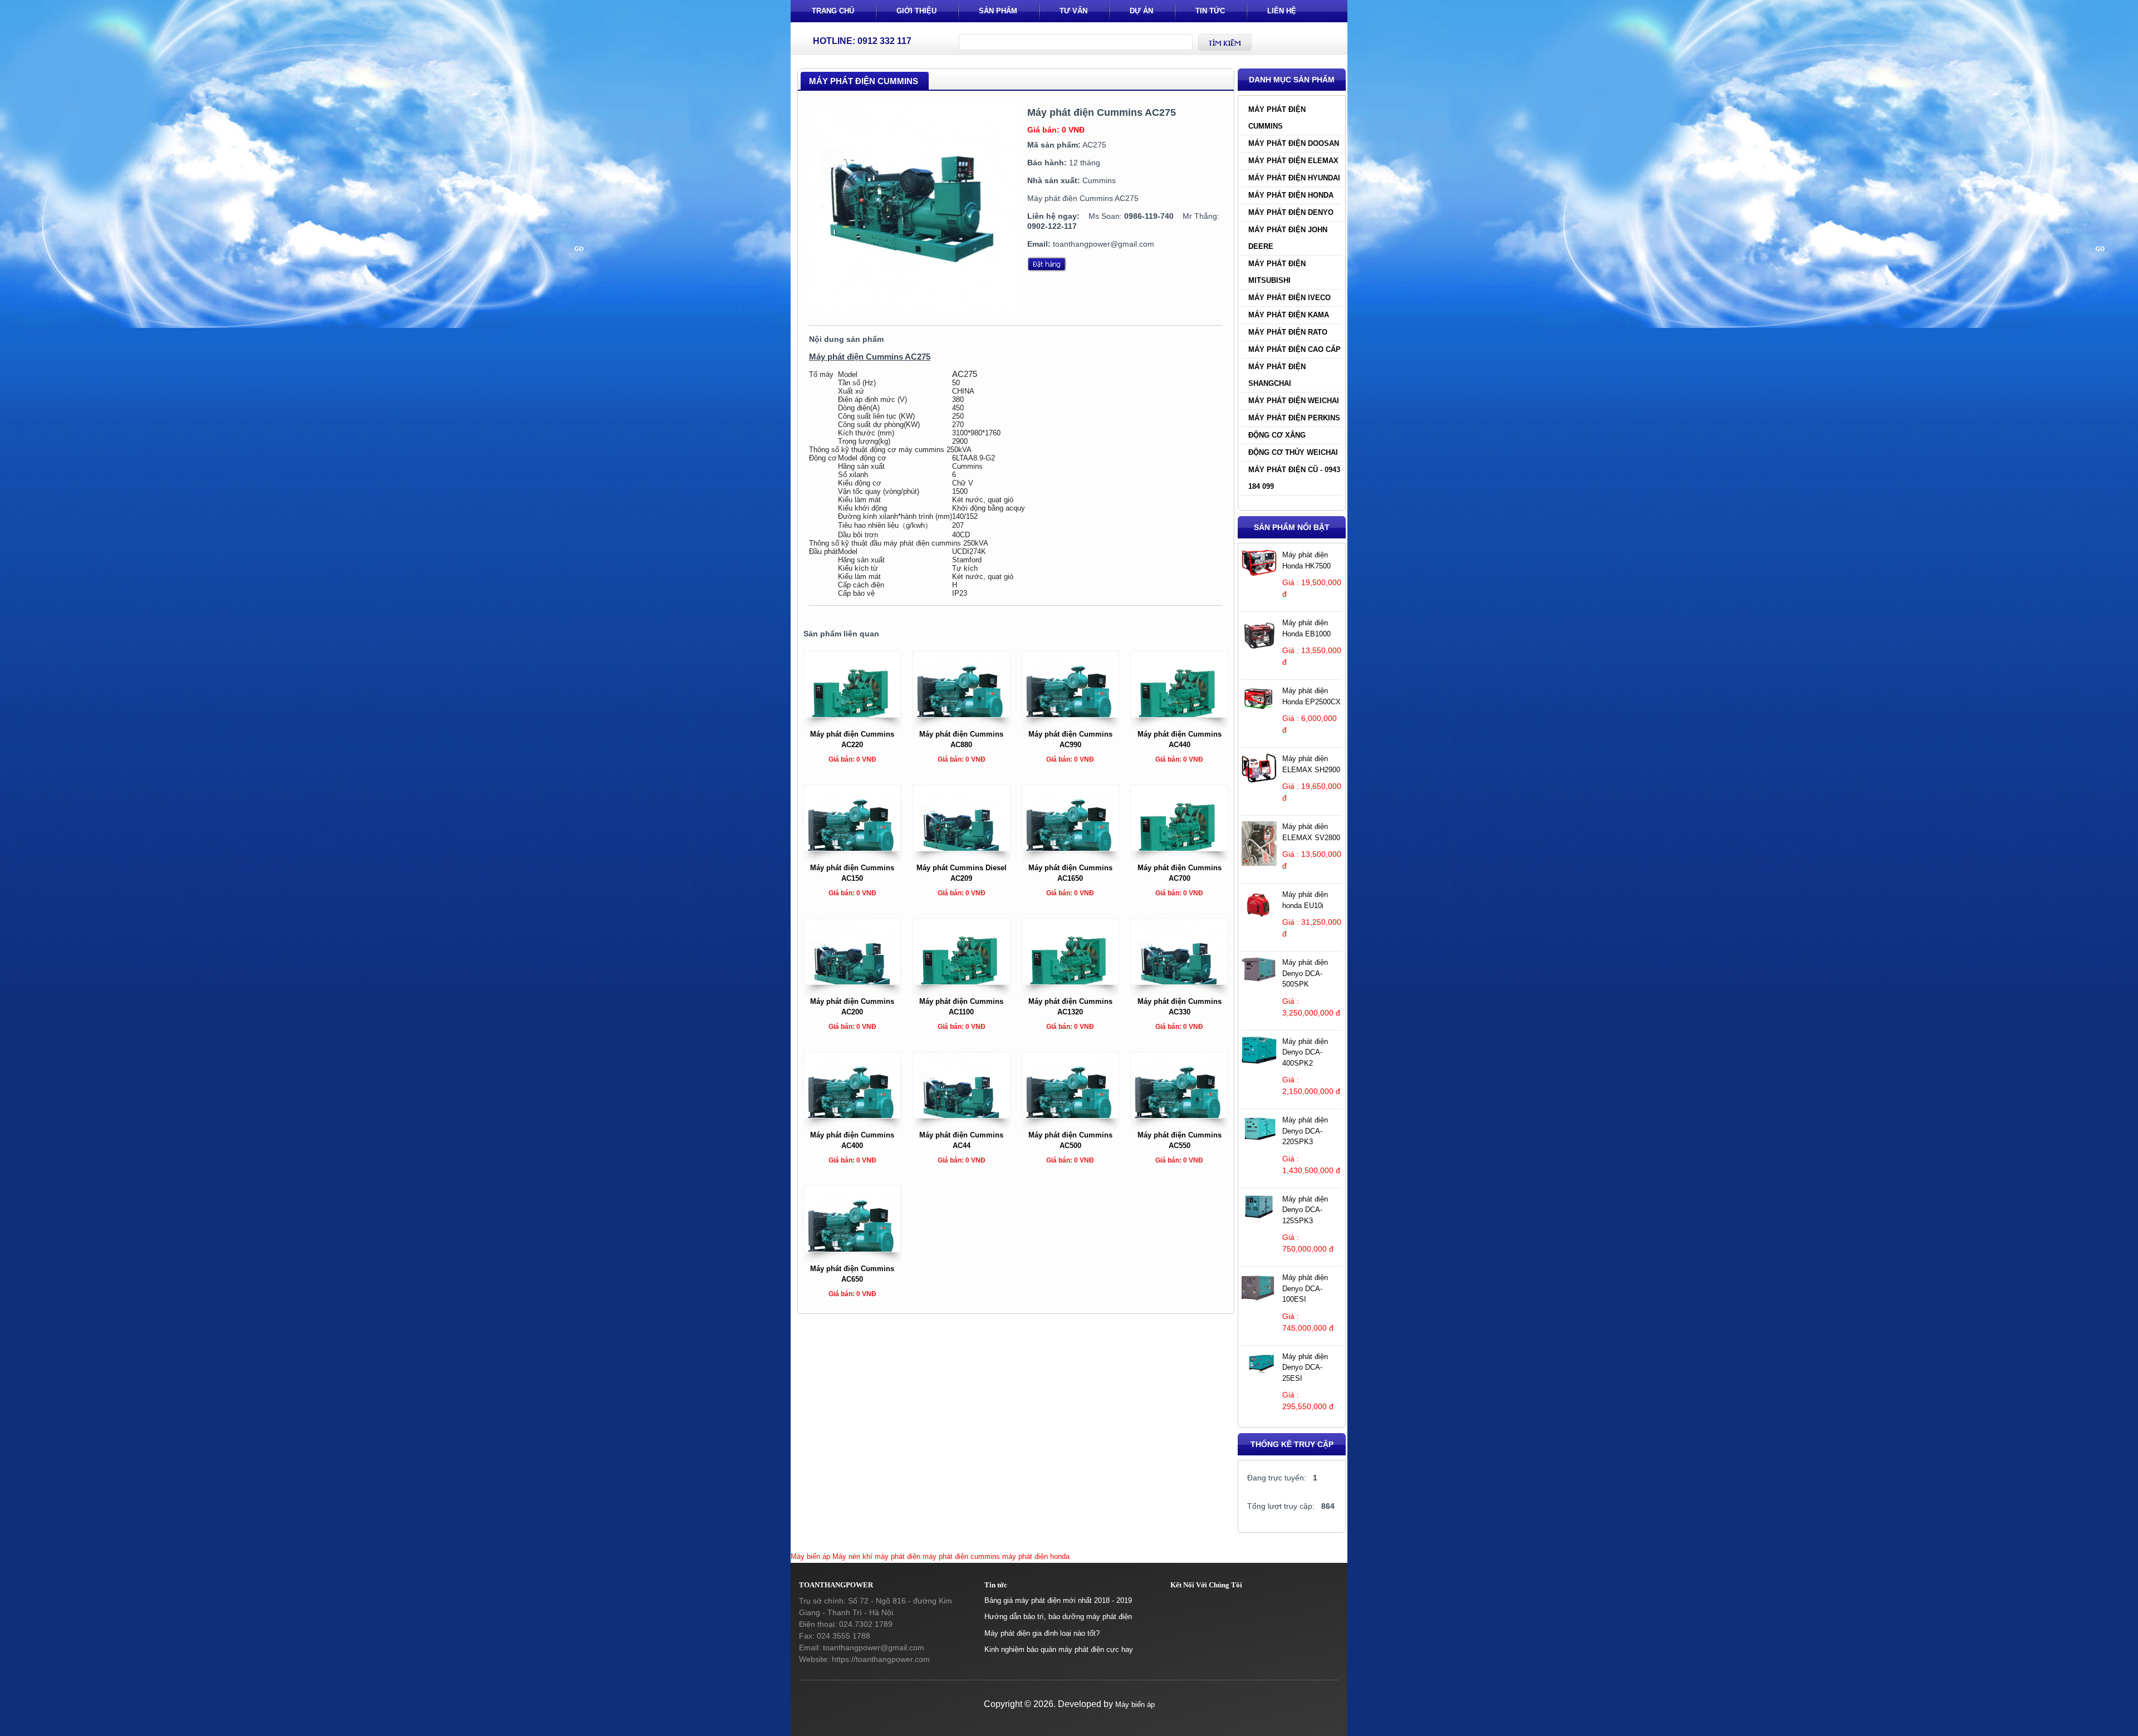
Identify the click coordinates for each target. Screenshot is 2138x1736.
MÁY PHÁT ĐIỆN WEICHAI (1294, 401)
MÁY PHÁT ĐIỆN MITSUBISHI (1277, 272)
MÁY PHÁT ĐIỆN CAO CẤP (1294, 349)
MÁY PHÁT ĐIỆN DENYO (1291, 212)
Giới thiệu (916, 11)
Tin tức (1210, 11)
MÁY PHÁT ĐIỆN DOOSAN (1294, 143)
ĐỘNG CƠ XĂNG (1277, 435)
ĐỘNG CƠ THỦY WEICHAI (1293, 452)
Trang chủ (833, 11)
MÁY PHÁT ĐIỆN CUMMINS (1277, 118)
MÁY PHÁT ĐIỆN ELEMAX (1293, 161)
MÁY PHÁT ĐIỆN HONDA (1291, 195)
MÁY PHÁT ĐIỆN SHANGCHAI (1277, 375)
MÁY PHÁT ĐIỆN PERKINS (1294, 418)
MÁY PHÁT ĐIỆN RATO (1288, 332)
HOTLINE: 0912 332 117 (862, 41)
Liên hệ (1282, 11)
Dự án (1141, 11)
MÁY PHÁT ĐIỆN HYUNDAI (1294, 178)
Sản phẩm (998, 11)
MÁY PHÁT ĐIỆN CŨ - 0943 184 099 (1294, 478)
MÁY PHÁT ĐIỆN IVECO (1289, 298)
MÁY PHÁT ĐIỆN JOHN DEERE (1288, 238)
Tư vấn (1073, 11)
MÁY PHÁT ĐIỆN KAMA (1289, 315)
